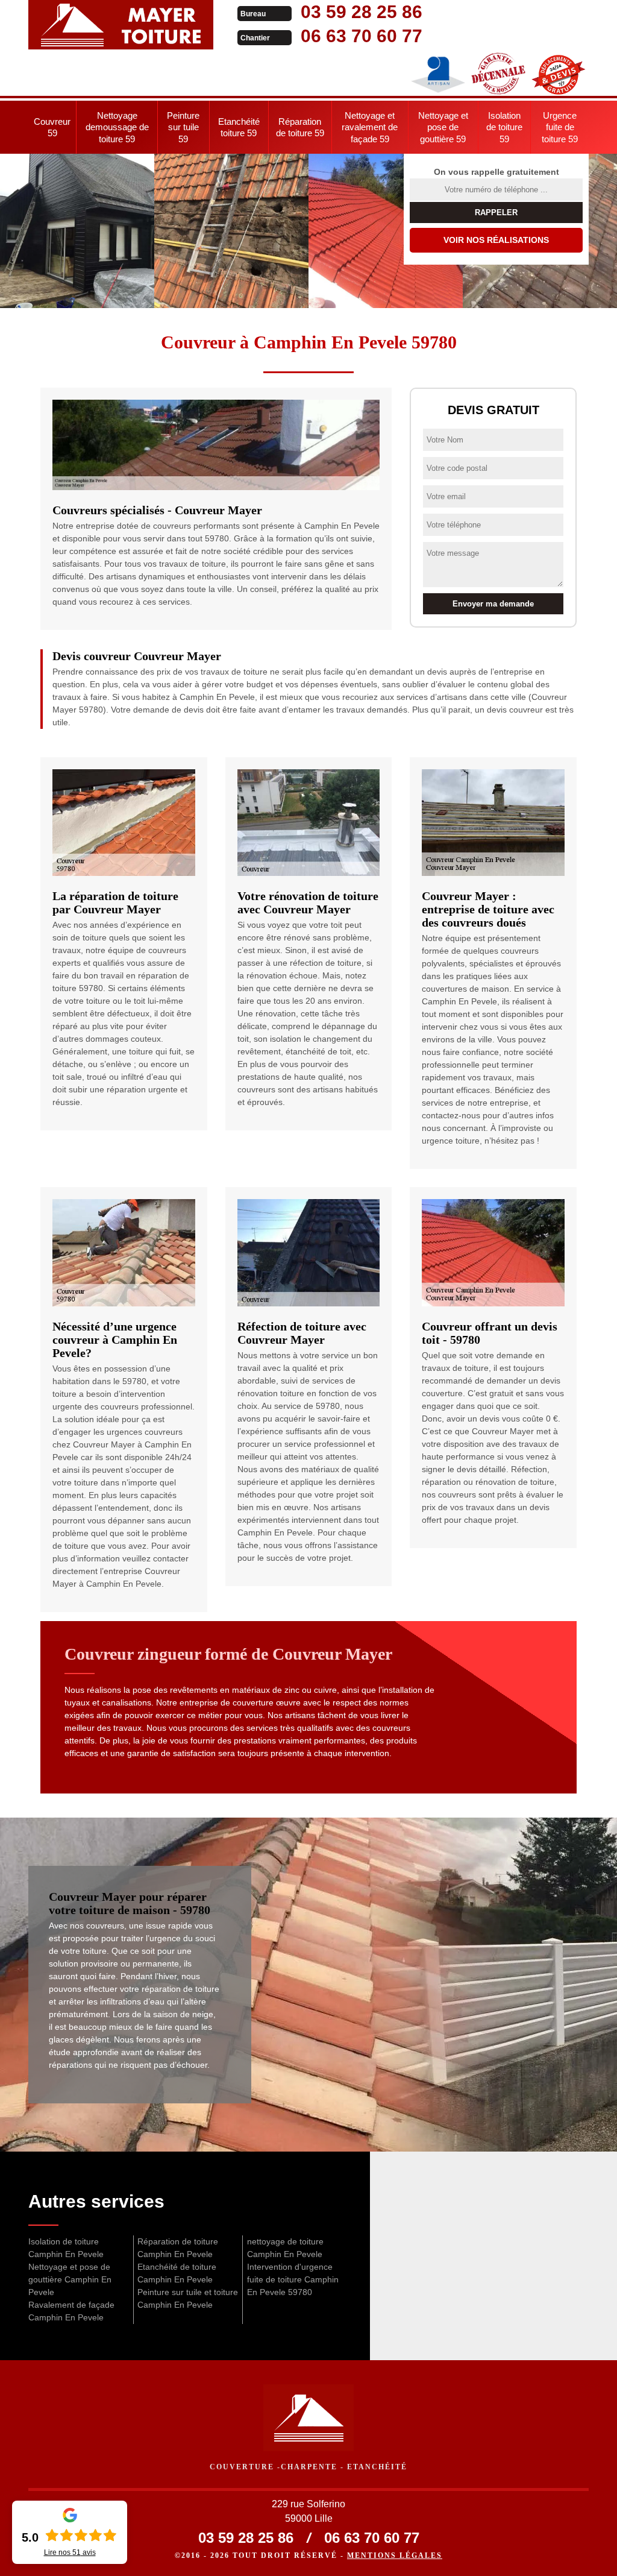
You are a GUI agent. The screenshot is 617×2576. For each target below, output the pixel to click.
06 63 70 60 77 (362, 36)
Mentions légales (395, 2556)
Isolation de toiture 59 (504, 127)
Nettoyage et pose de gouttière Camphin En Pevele (70, 2279)
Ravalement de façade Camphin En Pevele (71, 2311)
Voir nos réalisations (496, 240)
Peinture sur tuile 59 (183, 127)
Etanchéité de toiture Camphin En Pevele (177, 2273)
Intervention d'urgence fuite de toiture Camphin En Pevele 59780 (293, 2279)
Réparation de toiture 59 (300, 128)
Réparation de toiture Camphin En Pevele (178, 2248)
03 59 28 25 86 (362, 12)
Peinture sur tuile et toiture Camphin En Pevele (188, 2298)
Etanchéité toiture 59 (239, 128)
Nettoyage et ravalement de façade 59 (370, 127)
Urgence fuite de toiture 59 (560, 127)
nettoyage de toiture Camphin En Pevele (285, 2248)
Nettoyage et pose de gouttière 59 (443, 127)
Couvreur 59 (52, 128)
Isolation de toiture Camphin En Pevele (66, 2248)
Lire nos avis (70, 2552)
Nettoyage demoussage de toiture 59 (117, 127)
